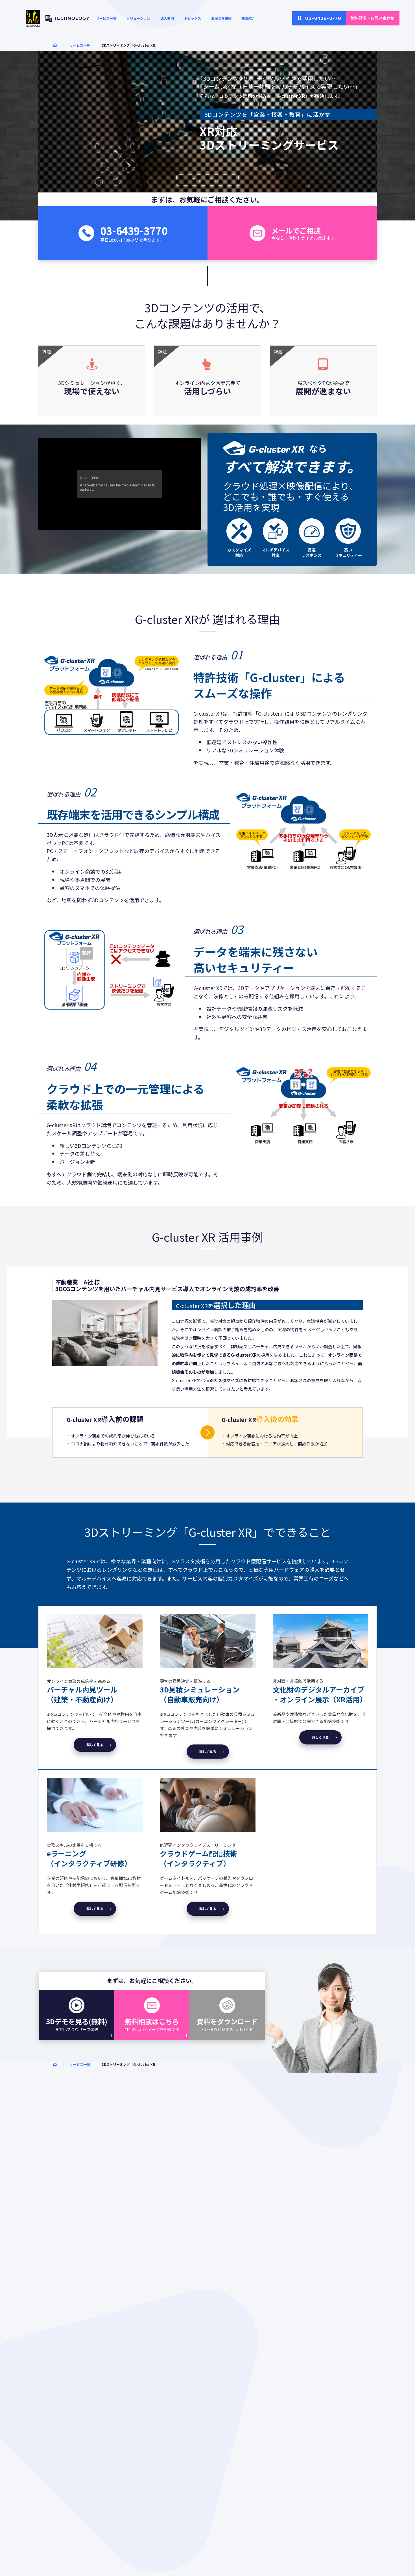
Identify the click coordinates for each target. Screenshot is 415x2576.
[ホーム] (55, 45)
